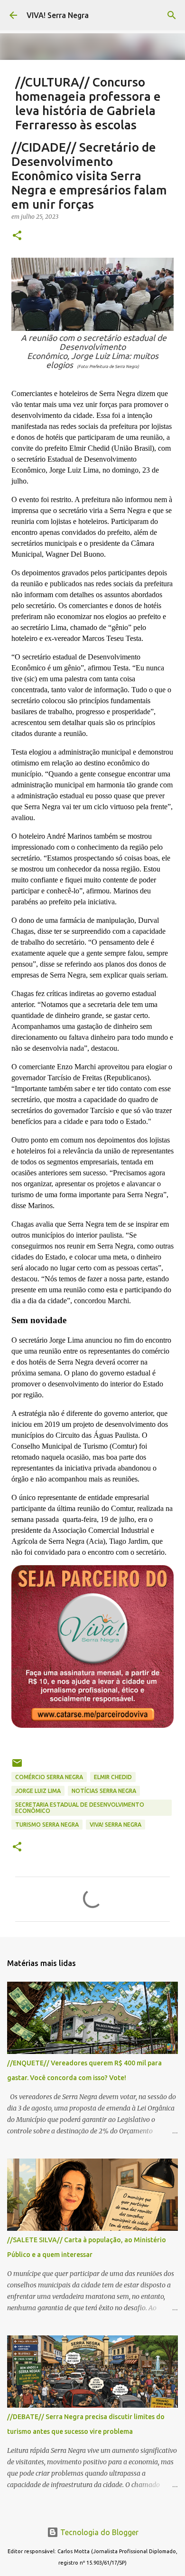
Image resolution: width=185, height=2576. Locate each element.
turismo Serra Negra (47, 1825)
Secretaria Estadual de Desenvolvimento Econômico (80, 1808)
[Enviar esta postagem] (17, 1767)
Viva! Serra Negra (116, 1825)
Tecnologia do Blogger (98, 2532)
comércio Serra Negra (49, 1777)
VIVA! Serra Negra (58, 15)
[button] (17, 236)
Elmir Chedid (113, 1777)
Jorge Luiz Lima (38, 1791)
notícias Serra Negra (104, 1791)
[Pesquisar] (172, 15)
